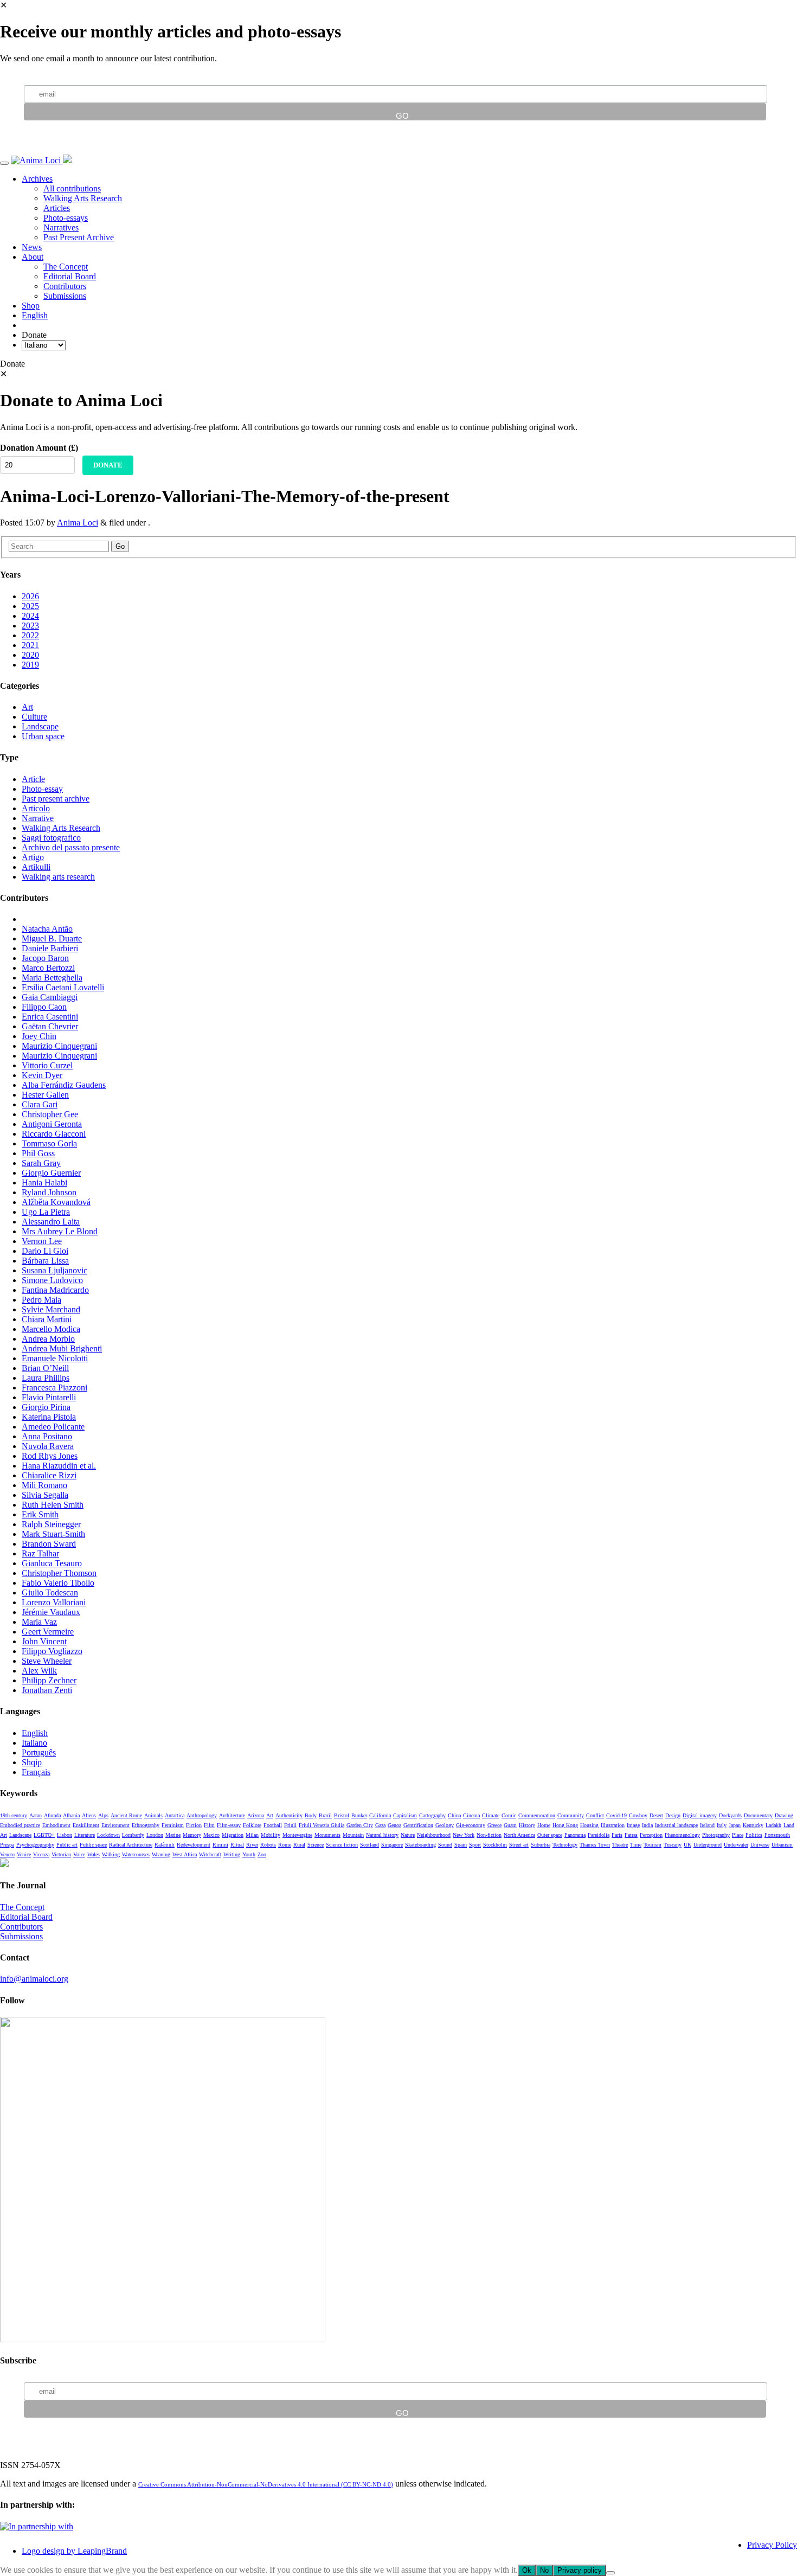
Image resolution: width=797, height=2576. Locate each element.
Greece (494, 1825)
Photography (716, 1835)
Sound (445, 1845)
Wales (94, 1854)
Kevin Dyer (42, 1075)
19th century (14, 1815)
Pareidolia (599, 1835)
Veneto (7, 1854)
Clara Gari (40, 1104)
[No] (610, 2573)
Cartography (432, 1815)
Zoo (262, 1854)
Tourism (653, 1845)
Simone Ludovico (52, 1280)
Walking (111, 1854)
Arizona (256, 1815)
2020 (30, 655)
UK (687, 1845)
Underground (708, 1845)
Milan (252, 1835)
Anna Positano (47, 1436)
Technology (565, 1845)
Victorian (61, 1854)
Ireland (707, 1825)
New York (464, 1835)
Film (209, 1825)
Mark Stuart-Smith (53, 1534)
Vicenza (41, 1854)
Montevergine (297, 1835)
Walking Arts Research (83, 198)
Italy (722, 1825)
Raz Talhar (40, 1553)
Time (636, 1845)
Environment (115, 1825)
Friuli (290, 1825)
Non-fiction (489, 1835)
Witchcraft (210, 1854)
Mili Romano (44, 1485)
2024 (30, 616)
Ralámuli (165, 1845)
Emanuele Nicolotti (55, 1358)
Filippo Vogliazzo (52, 1651)
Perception (651, 1835)
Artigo (33, 857)
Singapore (392, 1845)
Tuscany (673, 1845)
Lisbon (65, 1835)
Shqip (32, 1762)
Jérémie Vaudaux (51, 1612)
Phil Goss (38, 1153)
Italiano (34, 1743)
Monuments (327, 1835)
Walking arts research (58, 877)
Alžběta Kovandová (56, 1202)
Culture (34, 717)
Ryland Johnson (49, 1192)
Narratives (61, 228)
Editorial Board (70, 276)
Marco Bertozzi (48, 968)
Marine (173, 1835)
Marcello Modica (51, 1329)
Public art (67, 1845)
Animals (153, 1815)
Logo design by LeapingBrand (74, 2551)
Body (311, 1815)
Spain (461, 1845)
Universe (760, 1845)
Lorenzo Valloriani (54, 1602)
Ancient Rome (126, 1815)
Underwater (736, 1845)
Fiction (194, 1825)
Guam (510, 1825)
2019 (30, 665)
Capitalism (405, 1815)
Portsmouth (777, 1835)
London (155, 1835)
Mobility (271, 1835)
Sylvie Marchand (51, 1309)
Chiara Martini (47, 1319)
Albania (71, 1815)
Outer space (550, 1835)
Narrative (38, 818)
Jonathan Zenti (47, 1690)
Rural (299, 1845)
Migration (233, 1835)
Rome (285, 1845)
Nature (408, 1835)
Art (27, 707)
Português (39, 1752)
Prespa (7, 1845)
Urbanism (782, 1845)
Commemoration (537, 1815)
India (647, 1825)
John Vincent (44, 1641)
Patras (631, 1835)
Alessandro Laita (51, 1222)
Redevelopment (194, 1845)
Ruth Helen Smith (53, 1505)
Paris (617, 1835)
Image (633, 1825)
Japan (735, 1825)
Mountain (353, 1835)
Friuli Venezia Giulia (322, 1825)
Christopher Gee (50, 1114)
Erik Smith (40, 1514)
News (32, 247)
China (454, 1815)
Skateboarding (420, 1845)
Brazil (325, 1815)
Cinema (471, 1815)
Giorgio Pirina (46, 1407)
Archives (37, 179)
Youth (249, 1854)
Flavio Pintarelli (49, 1397)
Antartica (175, 1815)
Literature (85, 1835)
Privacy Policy (772, 2545)
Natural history (382, 1835)
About (33, 257)
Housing (589, 1825)
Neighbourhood (434, 1835)
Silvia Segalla (45, 1495)
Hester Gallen (45, 1095)
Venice (24, 1854)
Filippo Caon (44, 1007)
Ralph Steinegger (51, 1524)
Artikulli (36, 867)
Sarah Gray (41, 1163)
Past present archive (56, 799)
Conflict (595, 1815)
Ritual (237, 1845)
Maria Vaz (39, 1622)
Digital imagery (700, 1815)
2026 (30, 596)
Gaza (380, 1825)
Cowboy (638, 1815)
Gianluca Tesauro (52, 1563)
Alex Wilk (39, 1671)
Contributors (65, 286)
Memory (192, 1835)
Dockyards (730, 1815)
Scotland (369, 1845)
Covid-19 (616, 1815)
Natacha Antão (47, 929)
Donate (108, 465)
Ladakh (773, 1825)
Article (33, 779)
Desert (656, 1815)
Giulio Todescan (50, 1593)
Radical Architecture (131, 1845)
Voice (79, 1854)
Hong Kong (565, 1825)
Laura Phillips (46, 1378)
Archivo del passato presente (71, 847)
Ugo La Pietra (46, 1212)
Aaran (36, 1815)
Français (36, 1772)
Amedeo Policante (53, 1427)
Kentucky (753, 1825)
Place (738, 1835)
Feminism (173, 1825)
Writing (232, 1854)
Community (571, 1815)
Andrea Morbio (48, 1339)
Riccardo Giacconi (54, 1134)
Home (544, 1825)
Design (673, 1815)
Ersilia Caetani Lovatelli (63, 987)
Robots (268, 1845)
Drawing (784, 1815)
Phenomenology (682, 1835)
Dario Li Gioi (45, 1251)
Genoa (394, 1825)
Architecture (232, 1815)
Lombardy (133, 1835)
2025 (30, 606)
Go (120, 546)
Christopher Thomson (59, 1573)
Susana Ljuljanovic (54, 1270)
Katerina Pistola (49, 1417)
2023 (30, 626)
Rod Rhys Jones (50, 1456)
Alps (103, 1815)
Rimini (220, 1845)
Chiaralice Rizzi (49, 1475)
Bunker (359, 1815)
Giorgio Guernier (51, 1173)
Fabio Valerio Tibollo (58, 1583)
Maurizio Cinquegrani (59, 1046)
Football (273, 1825)
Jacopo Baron (45, 958)
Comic (509, 1815)
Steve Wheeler (47, 1661)
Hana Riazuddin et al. (59, 1466)
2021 (30, 645)
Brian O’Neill (45, 1368)
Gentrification (418, 1825)
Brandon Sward (49, 1544)
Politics (754, 1835)
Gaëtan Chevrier (50, 1026)
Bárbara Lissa (45, 1261)
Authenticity (289, 1815)
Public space (93, 1845)
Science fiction (342, 1845)
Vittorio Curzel (47, 1065)
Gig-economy (471, 1825)
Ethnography (146, 1825)
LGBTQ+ (44, 1835)
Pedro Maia (41, 1300)
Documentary (758, 1815)
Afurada (52, 1815)
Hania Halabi (44, 1183)
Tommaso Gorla (49, 1143)
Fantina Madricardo (55, 1290)
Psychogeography (35, 1845)
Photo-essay (42, 789)
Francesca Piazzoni (54, 1388)
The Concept (66, 267)
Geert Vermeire (48, 1632)
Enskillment (86, 1825)
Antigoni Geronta (52, 1124)
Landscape (40, 726)
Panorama (575, 1835)
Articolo (36, 808)
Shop (31, 306)
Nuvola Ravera (48, 1446)
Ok (527, 2570)
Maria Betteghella (52, 978)
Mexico (211, 1835)
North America (519, 1835)
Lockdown (108, 1835)
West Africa (185, 1854)
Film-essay (229, 1825)
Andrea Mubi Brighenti (62, 1348)
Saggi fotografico (51, 838)
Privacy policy (580, 2570)
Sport (475, 1845)
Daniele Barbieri (50, 948)
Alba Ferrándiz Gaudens (64, 1085)
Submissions (65, 296)
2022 (30, 635)
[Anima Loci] (37, 160)
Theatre (620, 1845)
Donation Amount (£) (39, 448)
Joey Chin (39, 1036)
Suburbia (541, 1845)
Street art (519, 1845)
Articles (57, 208)
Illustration (613, 1825)
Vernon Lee (42, 1241)
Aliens (89, 1815)
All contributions (72, 188)
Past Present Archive (79, 237)
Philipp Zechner (49, 1680)
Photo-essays (66, 218)
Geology (445, 1825)
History (527, 1825)
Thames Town (595, 1845)
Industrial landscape (676, 1825)
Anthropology (202, 1815)
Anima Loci (78, 523)
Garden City (360, 1825)
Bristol (342, 1815)
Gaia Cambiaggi (50, 997)
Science (316, 1845)
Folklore (252, 1825)
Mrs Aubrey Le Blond (60, 1231)
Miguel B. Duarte (52, 938)
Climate (491, 1815)
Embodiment (56, 1825)
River (252, 1845)
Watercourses (136, 1854)
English (35, 315)
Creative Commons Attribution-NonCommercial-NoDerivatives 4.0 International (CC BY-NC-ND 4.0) (266, 2484)
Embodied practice (20, 1825)
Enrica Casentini (50, 1017)
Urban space (43, 736)
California (380, 1815)
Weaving (161, 1854)
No (544, 2570)
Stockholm (495, 1845)
